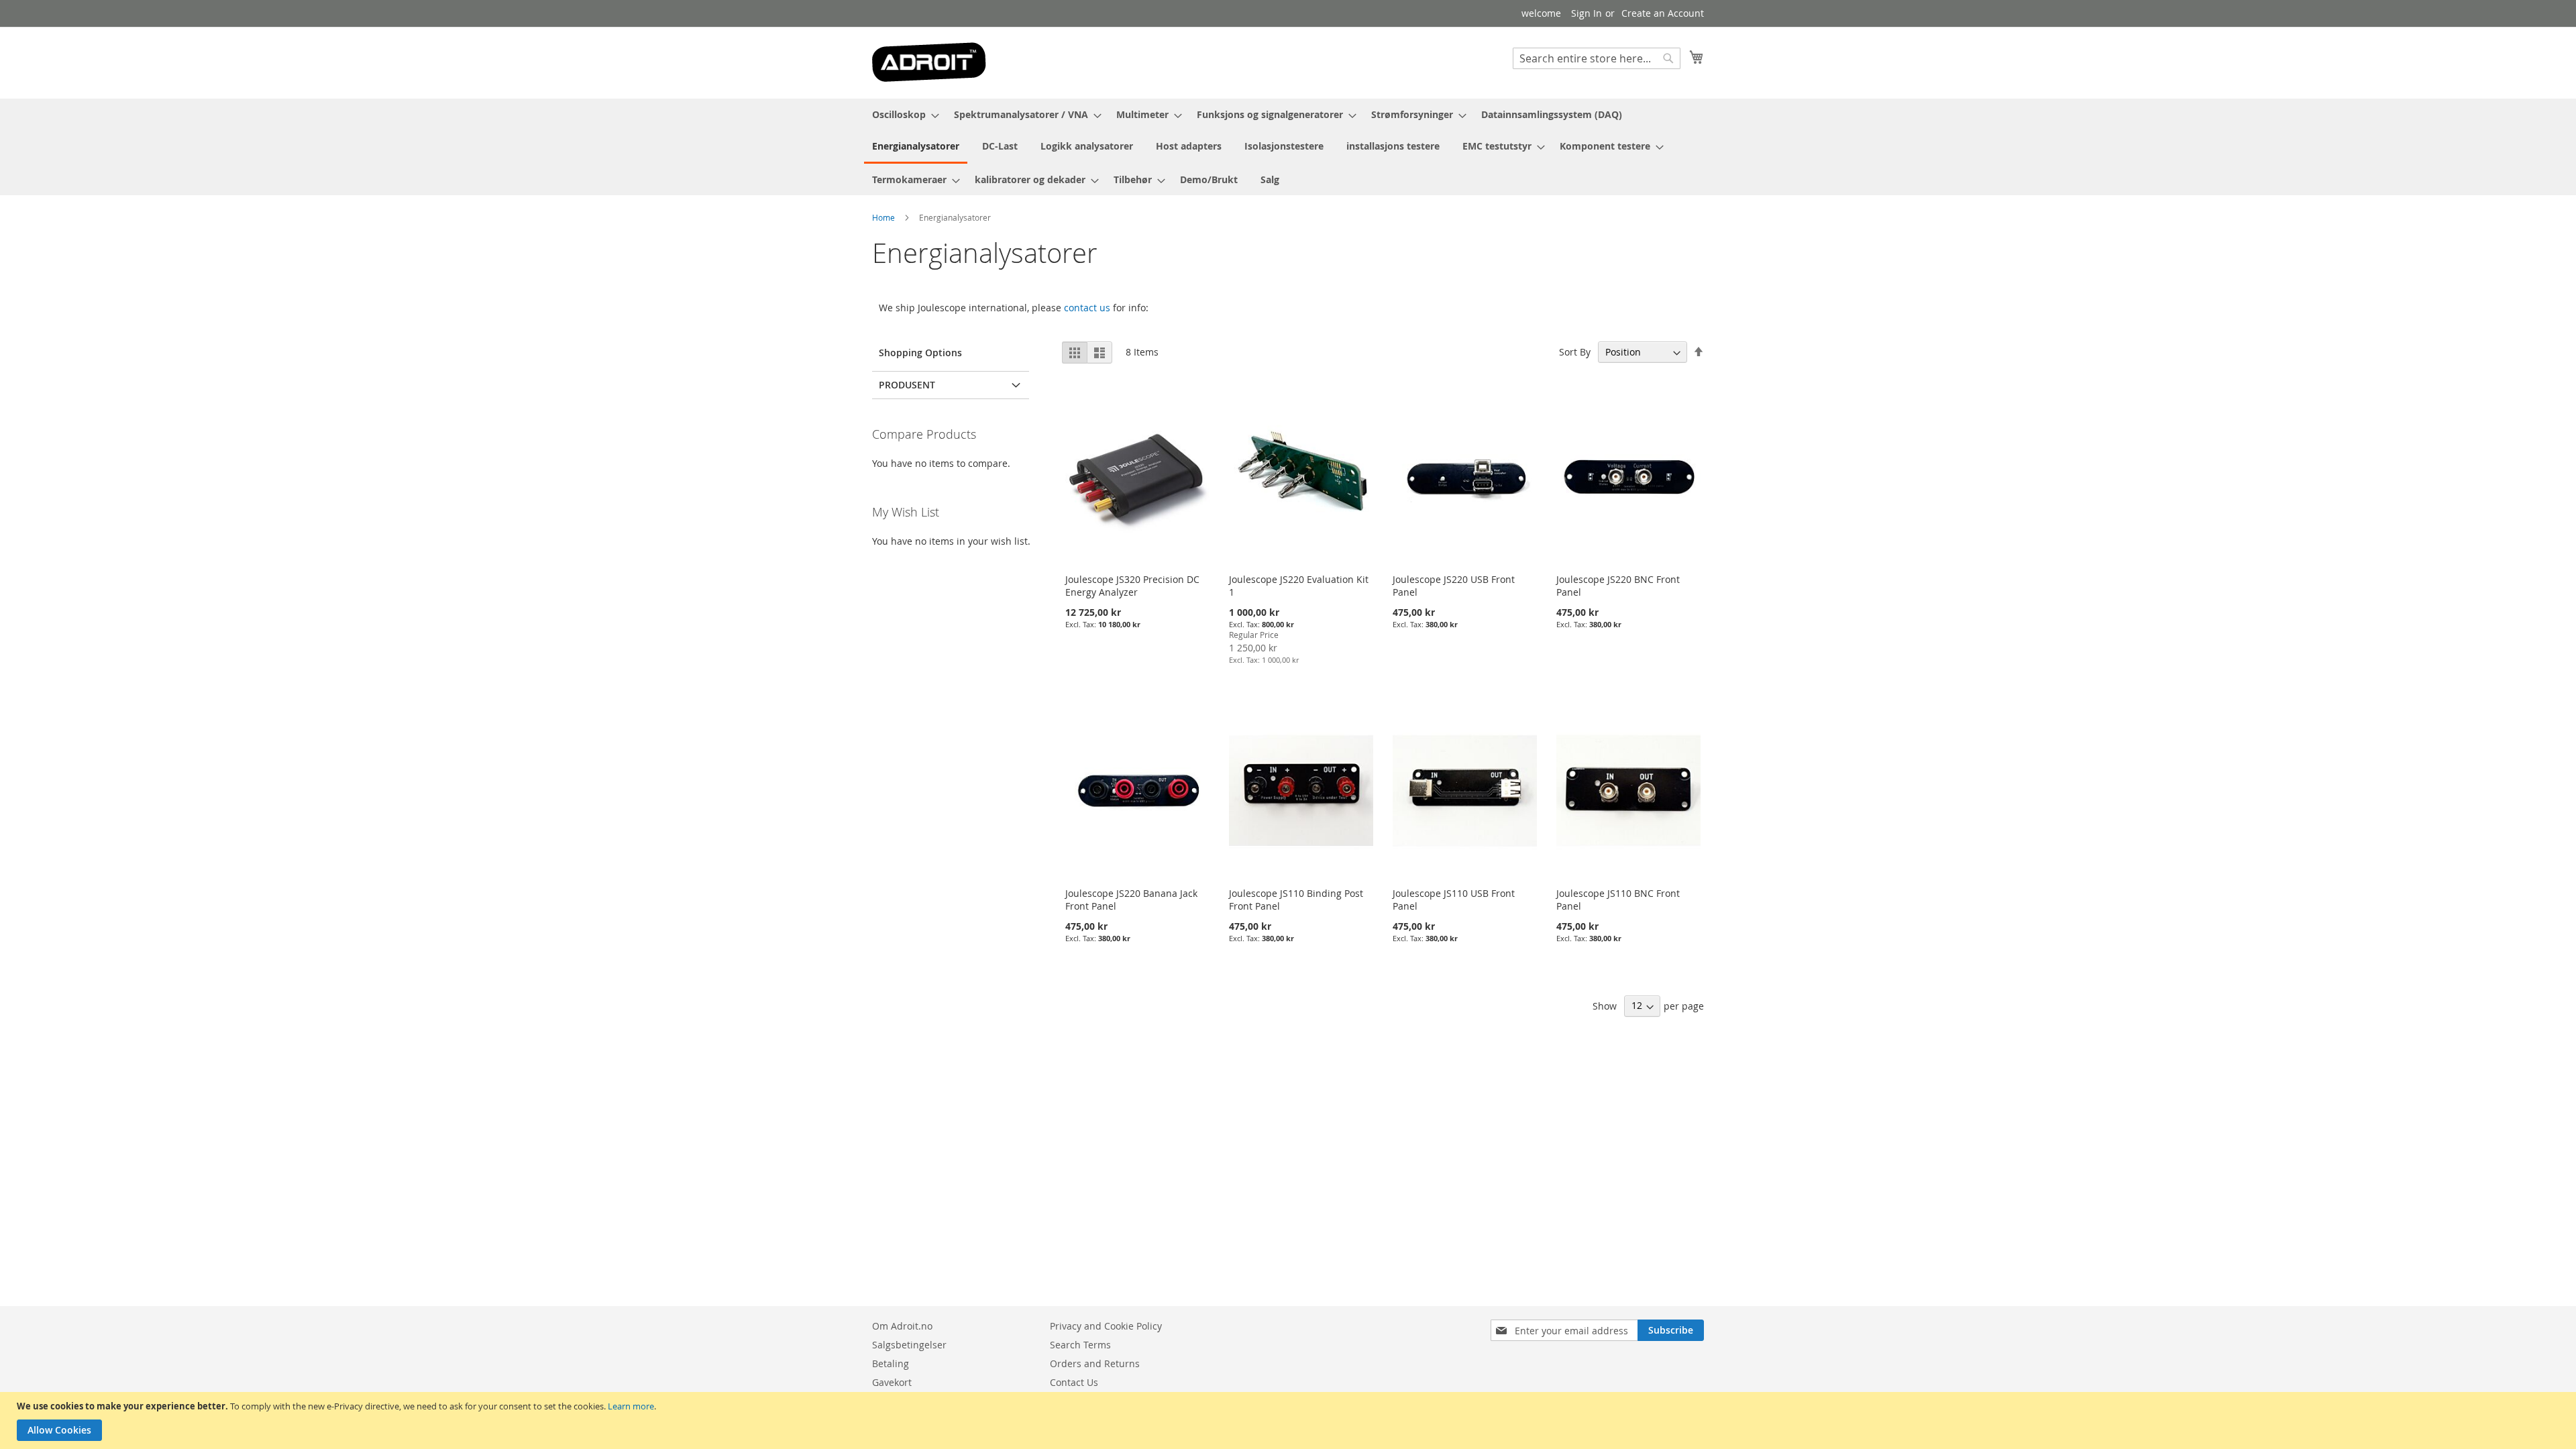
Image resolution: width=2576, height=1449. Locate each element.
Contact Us (1074, 1382)
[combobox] (1597, 58)
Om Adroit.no (902, 1326)
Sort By (1575, 352)
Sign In (1587, 13)
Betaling (891, 1363)
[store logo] (929, 62)
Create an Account (1663, 13)
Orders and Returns (1095, 1363)
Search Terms (1080, 1345)
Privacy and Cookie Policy (1106, 1326)
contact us (1087, 308)
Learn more (631, 1406)
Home (883, 217)
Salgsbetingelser (909, 1345)
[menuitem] (902, 114)
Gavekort (892, 1382)
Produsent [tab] (907, 385)
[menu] (1288, 147)
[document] (1290, 1420)
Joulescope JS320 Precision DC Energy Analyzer (1132, 586)
